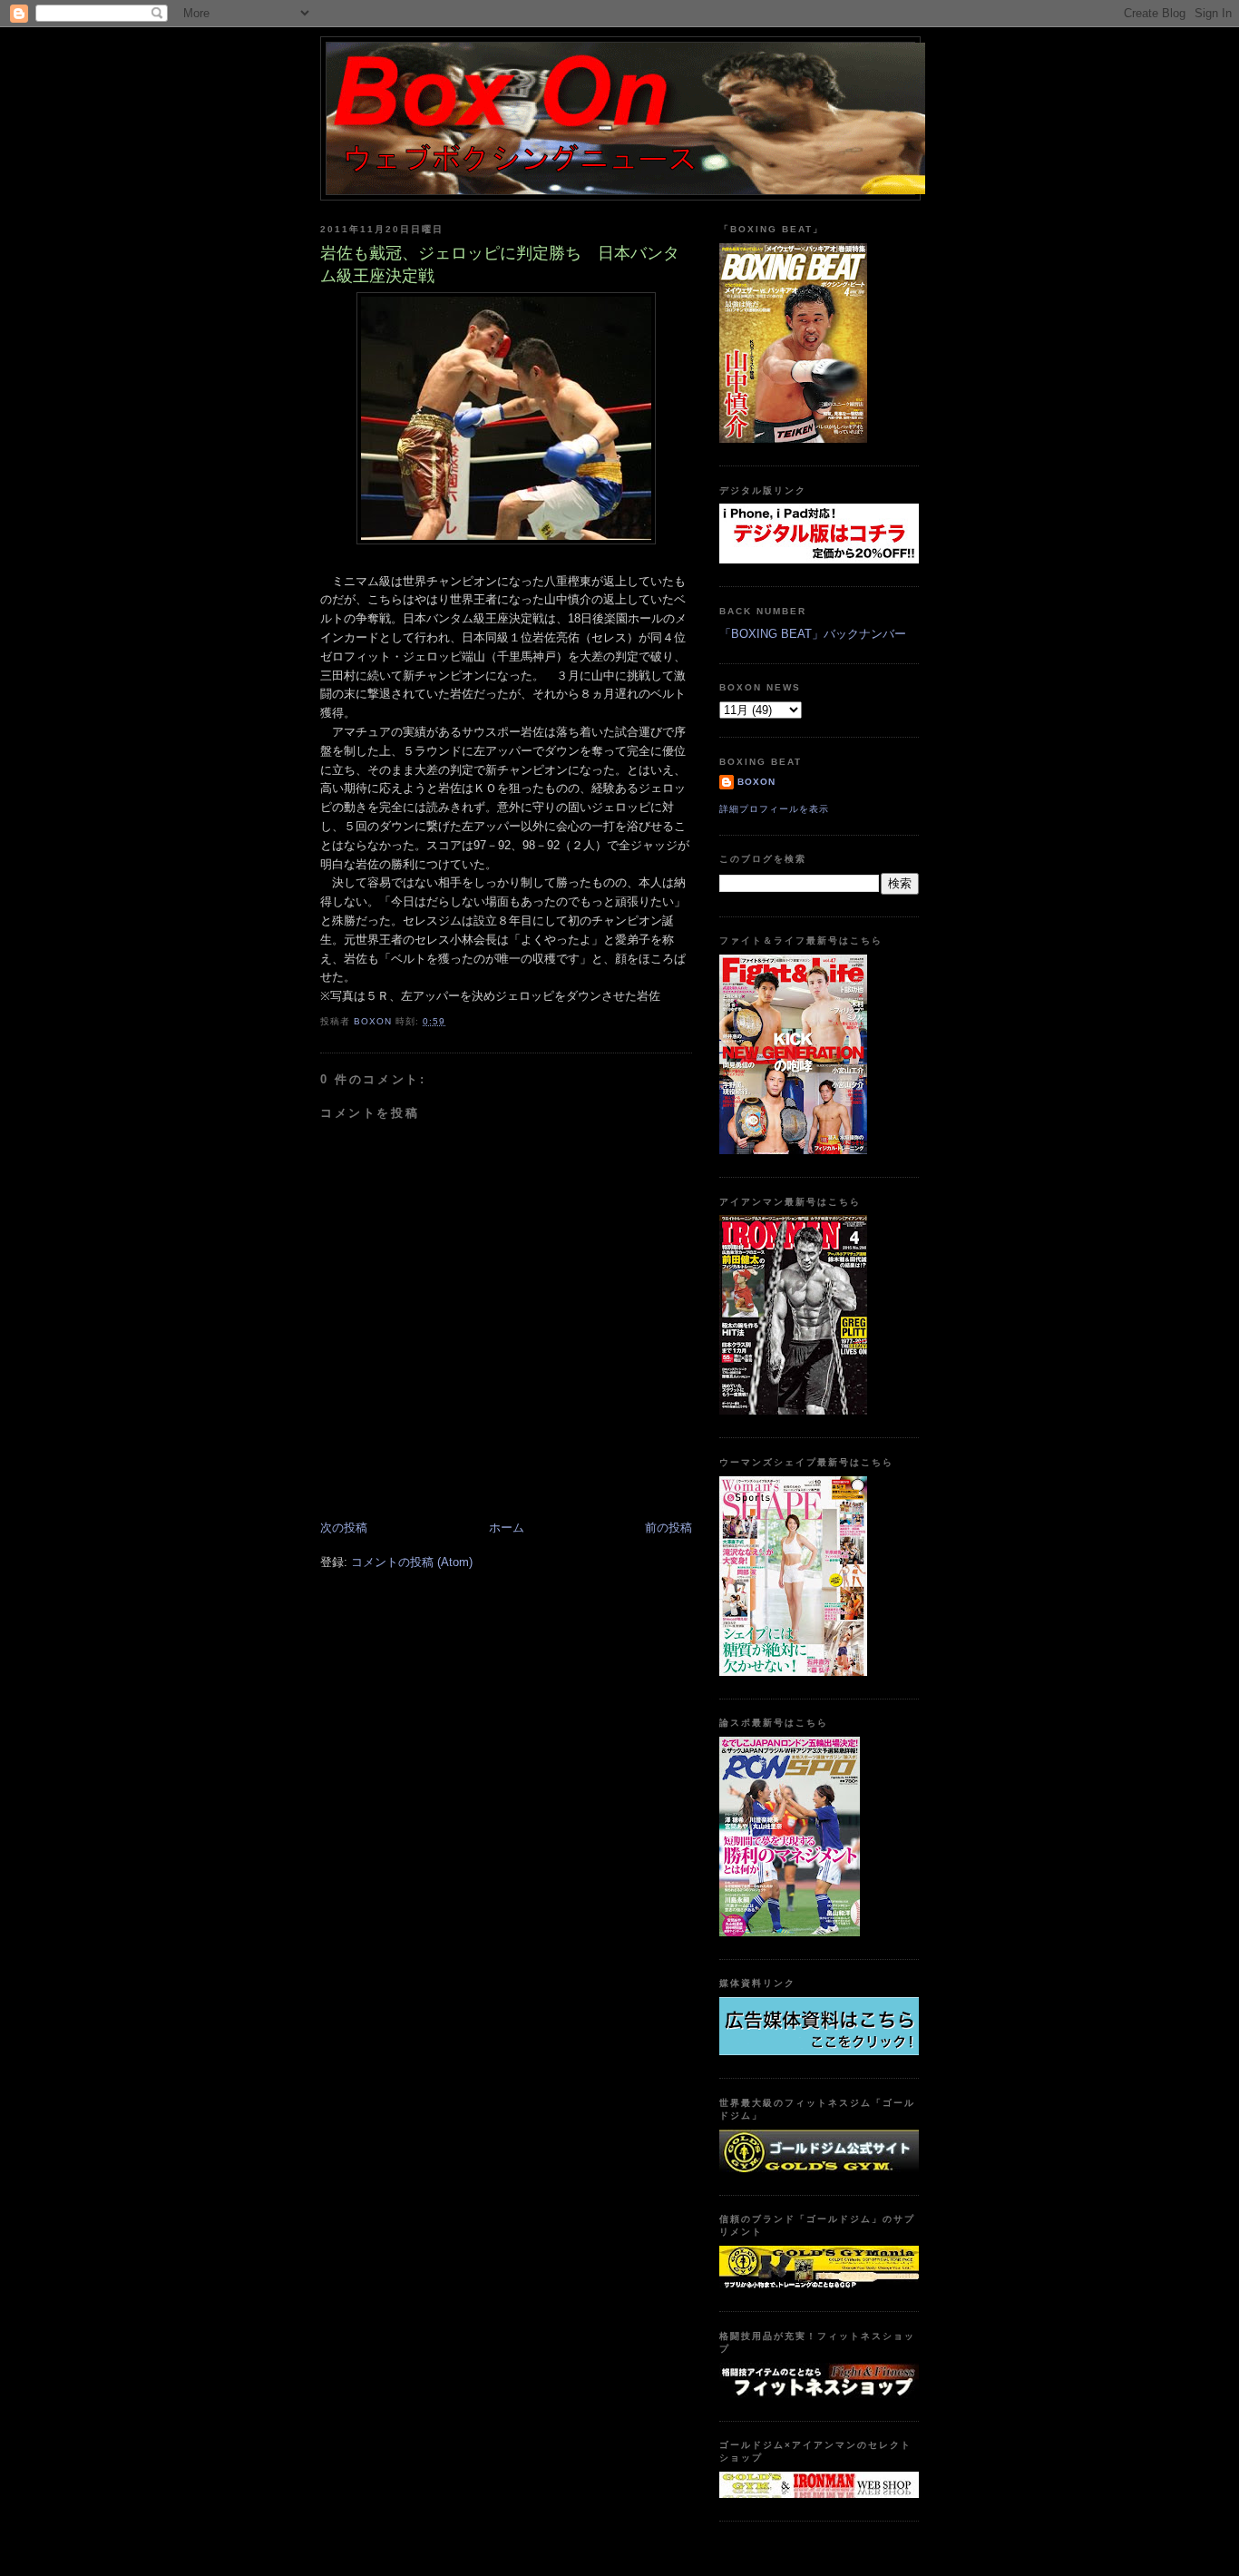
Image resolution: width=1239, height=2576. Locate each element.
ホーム (507, 1528)
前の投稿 (668, 1528)
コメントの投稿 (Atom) (412, 1562)
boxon (756, 782)
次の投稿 (344, 1528)
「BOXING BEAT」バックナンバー (813, 634)
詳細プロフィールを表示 (774, 809)
